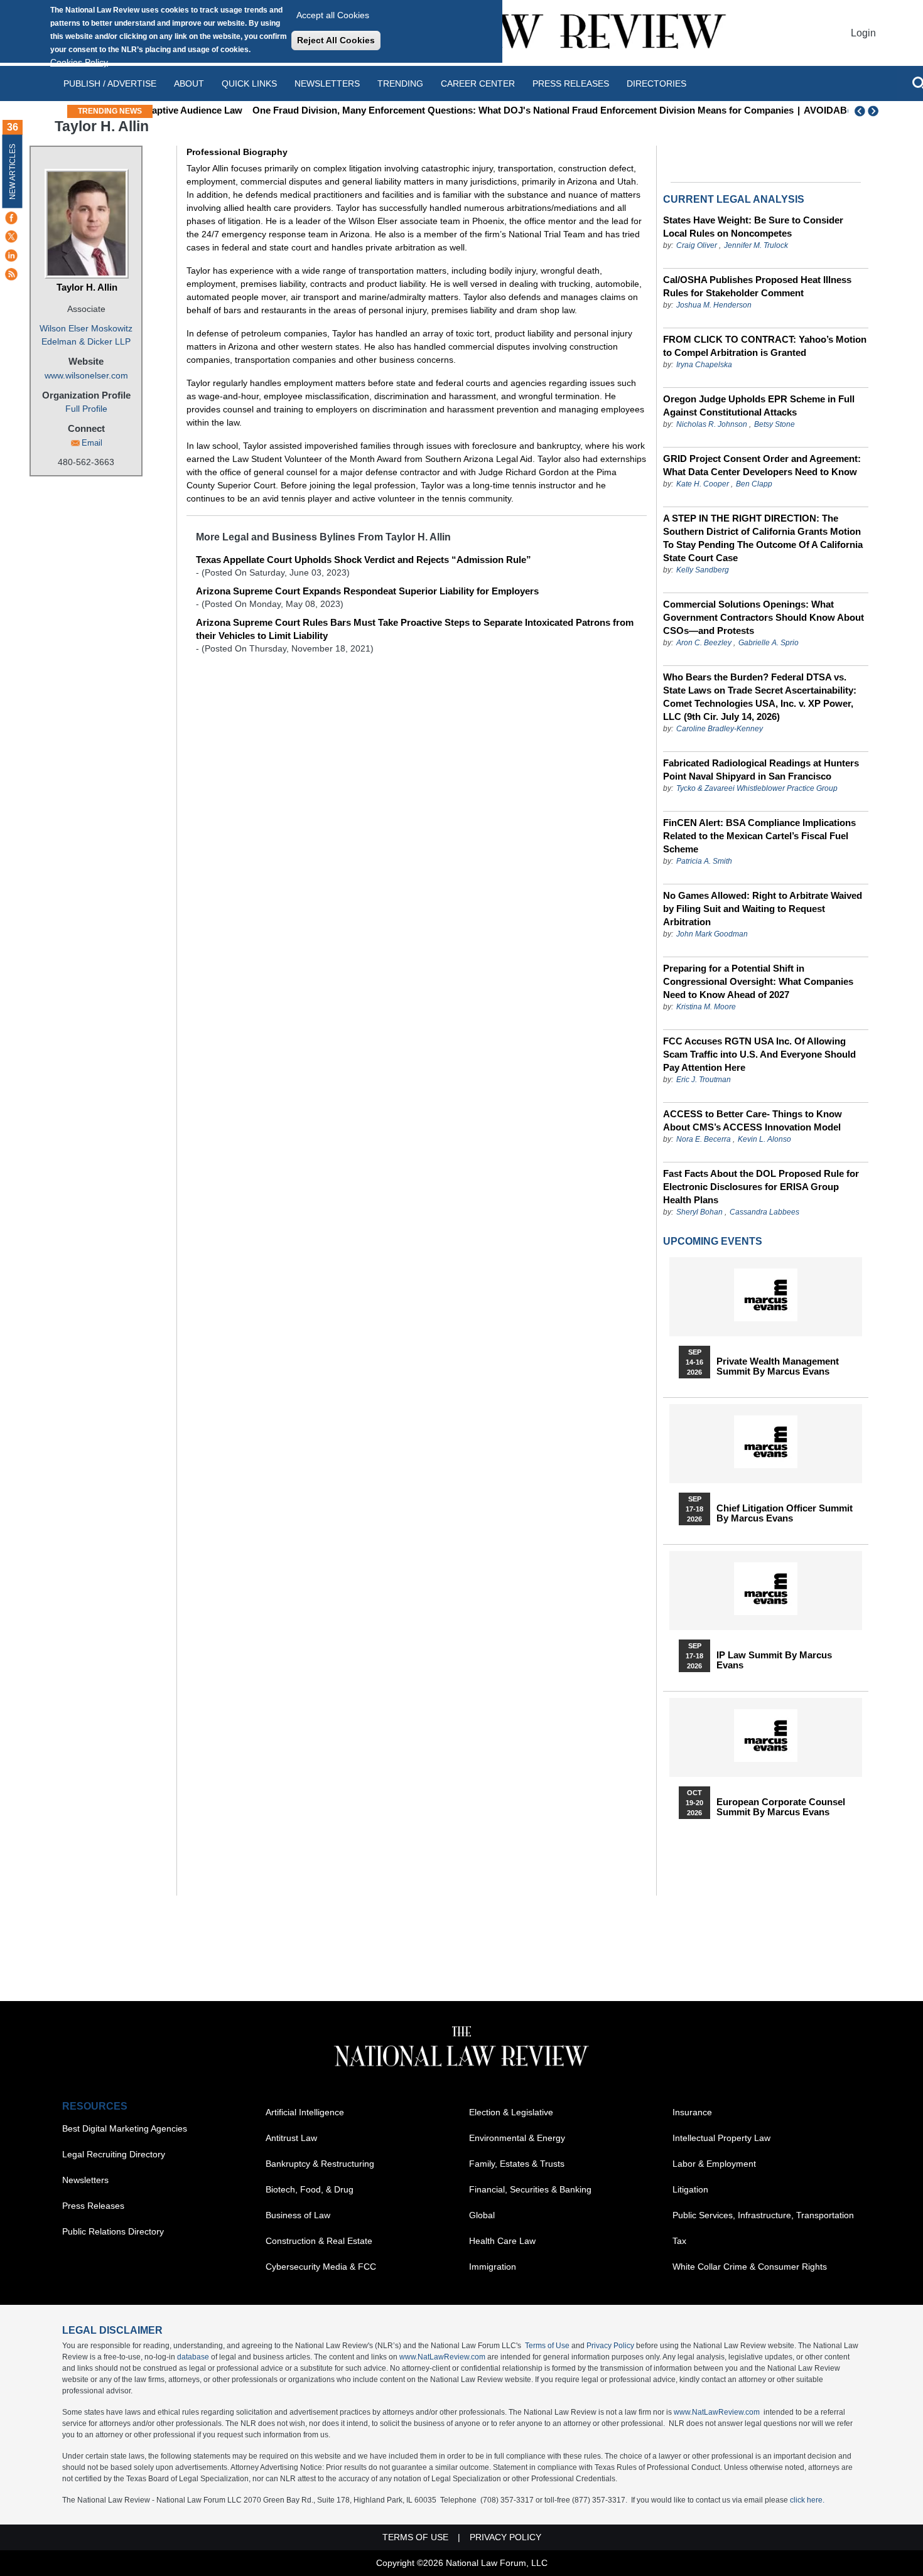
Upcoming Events (713, 1241)
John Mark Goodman (712, 934)
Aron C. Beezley (704, 643)
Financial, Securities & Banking (530, 2189)
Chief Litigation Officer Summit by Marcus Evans (785, 1513)
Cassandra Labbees (764, 1212)
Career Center (478, 83)
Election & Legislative (511, 2112)
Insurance (692, 2112)
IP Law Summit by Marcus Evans (774, 1660)
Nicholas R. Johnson (712, 424)
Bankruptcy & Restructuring (320, 2164)
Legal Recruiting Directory (114, 2154)
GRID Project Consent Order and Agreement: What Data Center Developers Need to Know (762, 465)
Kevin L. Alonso (764, 1139)
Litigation (690, 2189)
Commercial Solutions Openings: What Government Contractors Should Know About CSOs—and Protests (764, 617)
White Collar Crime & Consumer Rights (750, 2267)
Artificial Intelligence (305, 2112)
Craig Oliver (697, 245)
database (193, 2357)
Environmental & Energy (517, 2138)
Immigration (493, 2267)
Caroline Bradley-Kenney (720, 729)
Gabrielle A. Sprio (769, 643)
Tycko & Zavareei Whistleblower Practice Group (757, 788)
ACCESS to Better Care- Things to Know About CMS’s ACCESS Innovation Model (753, 1120)
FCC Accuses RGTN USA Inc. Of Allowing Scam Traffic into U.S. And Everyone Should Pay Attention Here (759, 1054)
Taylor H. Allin (87, 287)
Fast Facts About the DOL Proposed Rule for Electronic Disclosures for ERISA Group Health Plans (761, 1187)
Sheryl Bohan (699, 1212)
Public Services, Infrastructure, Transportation (763, 2215)
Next (875, 111)
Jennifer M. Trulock (756, 245)
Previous (860, 111)
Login (863, 33)
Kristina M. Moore (706, 1007)
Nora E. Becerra (704, 1139)
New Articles (13, 172)
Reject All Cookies (336, 40)
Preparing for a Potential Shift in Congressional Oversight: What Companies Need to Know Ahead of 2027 (758, 981)
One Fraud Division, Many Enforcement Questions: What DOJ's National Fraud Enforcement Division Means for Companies (453, 110)
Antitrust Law (291, 2138)
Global (482, 2215)
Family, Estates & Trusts (517, 2164)
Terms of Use (547, 2346)
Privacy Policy (610, 2346)
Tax (679, 2241)
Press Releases (93, 2206)
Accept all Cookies (333, 15)
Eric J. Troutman (704, 1080)
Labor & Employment (714, 2164)
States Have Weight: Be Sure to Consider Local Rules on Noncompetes (753, 227)
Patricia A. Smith (704, 861)
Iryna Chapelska (704, 365)
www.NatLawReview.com (442, 2357)
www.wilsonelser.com (86, 375)
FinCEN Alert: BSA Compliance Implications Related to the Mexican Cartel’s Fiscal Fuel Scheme (759, 836)
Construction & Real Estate (319, 2241)
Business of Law (298, 2215)
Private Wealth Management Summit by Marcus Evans (778, 1366)
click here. (807, 2500)
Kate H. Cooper (703, 484)
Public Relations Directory (113, 2231)
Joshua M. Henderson (714, 305)
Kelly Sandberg (703, 570)
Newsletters (327, 83)
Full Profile (86, 409)
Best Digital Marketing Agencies (125, 2128)
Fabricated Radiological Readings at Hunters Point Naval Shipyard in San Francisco (761, 770)
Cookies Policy (79, 62)
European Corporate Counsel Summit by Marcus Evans (781, 1807)
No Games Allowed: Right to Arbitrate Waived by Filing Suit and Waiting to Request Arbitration (763, 909)
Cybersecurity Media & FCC (321, 2267)
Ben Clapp (754, 484)
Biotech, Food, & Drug (310, 2189)
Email (92, 443)
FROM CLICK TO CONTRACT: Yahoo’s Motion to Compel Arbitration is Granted (765, 346)
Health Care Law (502, 2241)
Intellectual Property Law (721, 2138)
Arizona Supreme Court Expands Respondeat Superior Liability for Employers (367, 591)
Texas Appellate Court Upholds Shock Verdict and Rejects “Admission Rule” (364, 560)
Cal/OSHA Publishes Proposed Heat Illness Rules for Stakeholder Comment (757, 286)
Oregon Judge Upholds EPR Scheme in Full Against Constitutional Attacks (759, 405)
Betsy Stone (775, 424)
